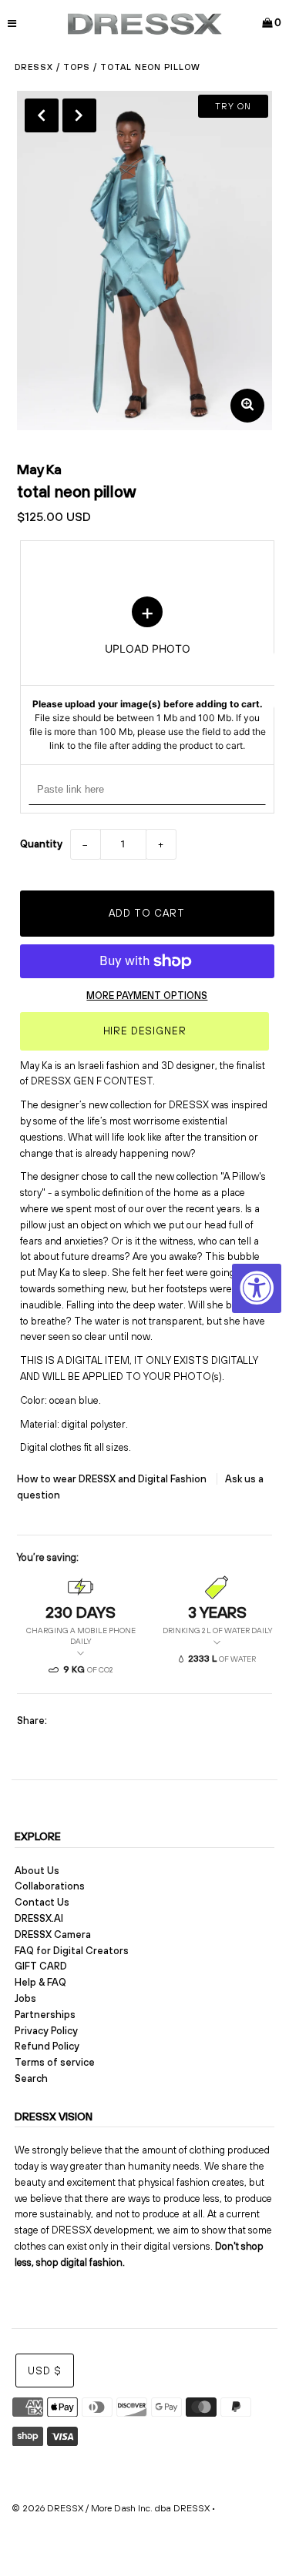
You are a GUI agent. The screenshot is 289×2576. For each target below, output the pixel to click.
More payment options (147, 996)
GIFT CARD (41, 1966)
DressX (34, 67)
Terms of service (55, 2062)
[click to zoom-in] (247, 406)
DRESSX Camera (53, 1935)
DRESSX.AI (39, 1918)
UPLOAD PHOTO (147, 674)
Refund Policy (47, 2046)
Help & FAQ (40, 1982)
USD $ (45, 2371)
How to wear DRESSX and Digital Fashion (113, 1479)
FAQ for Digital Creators (72, 1951)
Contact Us (42, 1902)
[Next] (79, 115)
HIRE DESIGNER (145, 1031)
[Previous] (42, 115)
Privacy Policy (46, 2031)
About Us (37, 1871)
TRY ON (233, 106)
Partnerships (45, 2015)
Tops (77, 67)
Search (31, 2078)
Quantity (41, 844)
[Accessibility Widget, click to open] (257, 1288)
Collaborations (50, 1886)
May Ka (39, 469)
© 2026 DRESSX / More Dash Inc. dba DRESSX (111, 2508)
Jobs (25, 1998)
